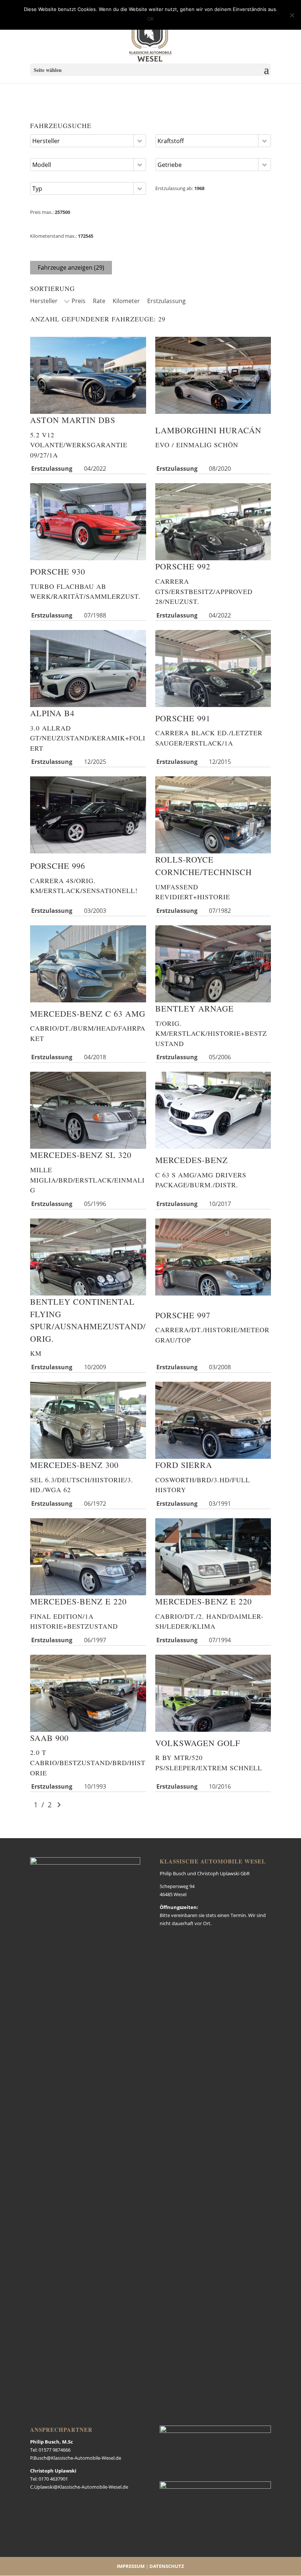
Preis (79, 301)
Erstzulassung (166, 301)
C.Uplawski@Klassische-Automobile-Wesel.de (79, 2487)
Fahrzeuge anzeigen (71, 267)
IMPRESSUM (131, 2566)
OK (150, 19)
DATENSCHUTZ (167, 2566)
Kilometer (126, 301)
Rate (99, 301)
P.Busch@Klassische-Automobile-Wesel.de (76, 2458)
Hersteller (44, 301)
